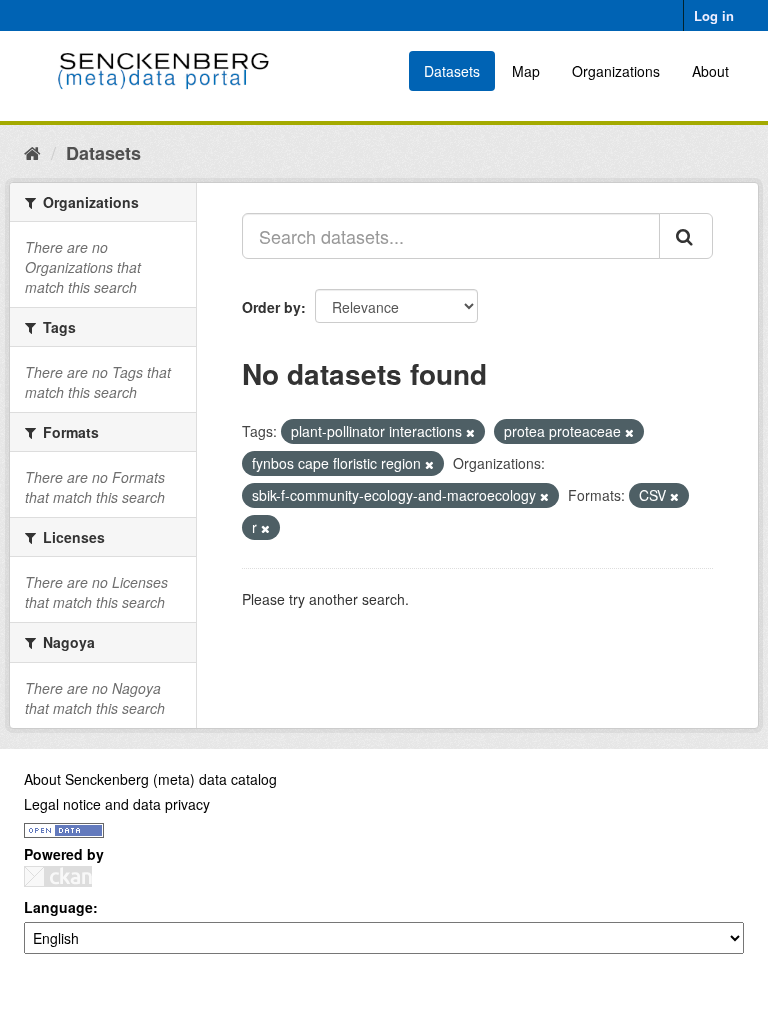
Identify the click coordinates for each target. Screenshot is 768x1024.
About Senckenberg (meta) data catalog (150, 779)
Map (526, 71)
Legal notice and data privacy (117, 804)
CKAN (58, 876)
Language (58, 907)
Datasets (452, 71)
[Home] (32, 152)
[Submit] (686, 236)
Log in (714, 15)
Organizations (616, 71)
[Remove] (470, 432)
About (710, 71)
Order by (271, 307)
